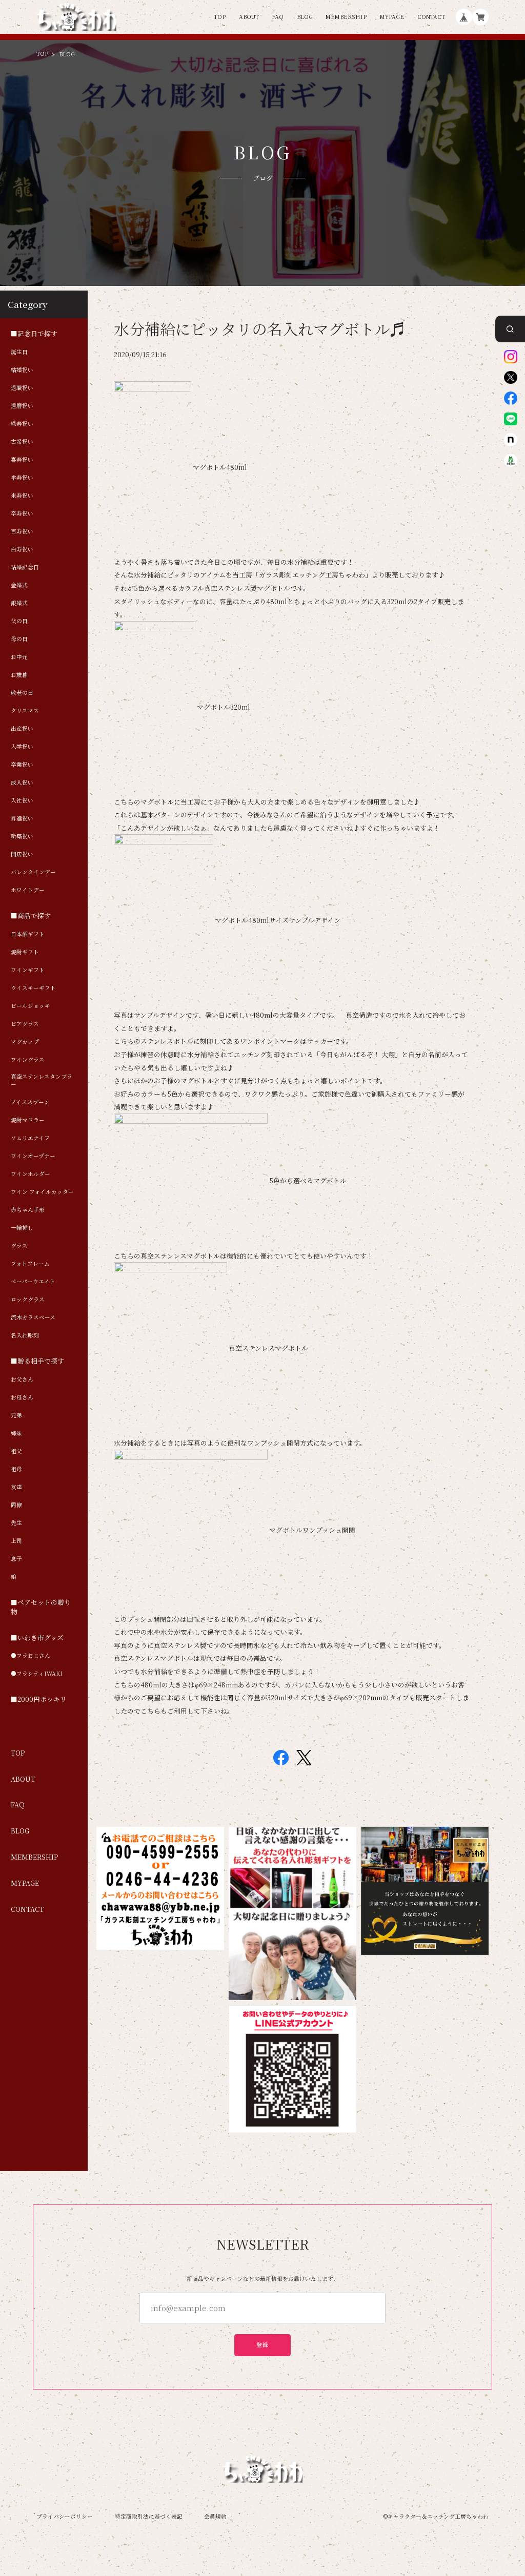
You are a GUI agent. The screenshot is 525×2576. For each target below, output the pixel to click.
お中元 (19, 657)
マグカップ (25, 1042)
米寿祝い (22, 496)
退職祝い (22, 388)
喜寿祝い (22, 460)
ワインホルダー (31, 1174)
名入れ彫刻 (25, 1335)
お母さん (22, 1397)
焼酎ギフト (25, 952)
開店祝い (22, 854)
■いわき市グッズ (37, 1638)
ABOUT (249, 17)
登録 (262, 2345)
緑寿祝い (22, 424)
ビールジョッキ (31, 1006)
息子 (16, 1559)
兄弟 (16, 1415)
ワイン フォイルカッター (42, 1192)
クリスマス (25, 711)
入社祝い (22, 800)
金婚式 (19, 585)
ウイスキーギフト (33, 988)
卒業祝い (22, 765)
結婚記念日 (25, 567)
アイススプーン (30, 1102)
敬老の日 (22, 693)
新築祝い (22, 836)
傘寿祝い (22, 478)
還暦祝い (22, 406)
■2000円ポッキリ (39, 1700)
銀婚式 (19, 603)
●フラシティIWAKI (37, 1674)
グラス (19, 1246)
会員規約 (215, 2516)
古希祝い (22, 442)
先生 (16, 1523)
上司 (16, 1541)
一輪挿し (22, 1228)
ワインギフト (28, 970)
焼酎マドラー (28, 1120)
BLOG (305, 17)
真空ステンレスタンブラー (42, 1080)
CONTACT (431, 17)
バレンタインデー (33, 872)
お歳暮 (19, 675)
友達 (16, 1487)
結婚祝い (22, 370)
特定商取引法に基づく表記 (149, 2516)
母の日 (19, 639)
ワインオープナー (33, 1156)
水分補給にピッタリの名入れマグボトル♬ (260, 329)
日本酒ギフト (28, 934)
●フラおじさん (31, 1656)
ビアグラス (25, 1024)
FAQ (278, 17)
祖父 (16, 1451)
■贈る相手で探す (37, 1361)
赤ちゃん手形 (28, 1210)
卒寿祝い (22, 513)
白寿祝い (22, 549)
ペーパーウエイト (33, 1282)
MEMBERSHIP (346, 17)
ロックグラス (28, 1300)
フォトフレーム (30, 1264)
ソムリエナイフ (30, 1138)
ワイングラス (28, 1060)
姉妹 (16, 1433)
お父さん (22, 1379)
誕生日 (19, 352)
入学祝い (22, 747)
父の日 (19, 621)
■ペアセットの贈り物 (41, 1607)
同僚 (16, 1505)
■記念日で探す (34, 334)
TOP (220, 17)
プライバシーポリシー (65, 2516)
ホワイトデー (28, 890)
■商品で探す (31, 916)
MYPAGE (392, 17)
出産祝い (22, 729)
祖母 (16, 1469)
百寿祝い (22, 531)
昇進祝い (22, 818)
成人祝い (22, 782)
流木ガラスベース (33, 1317)
